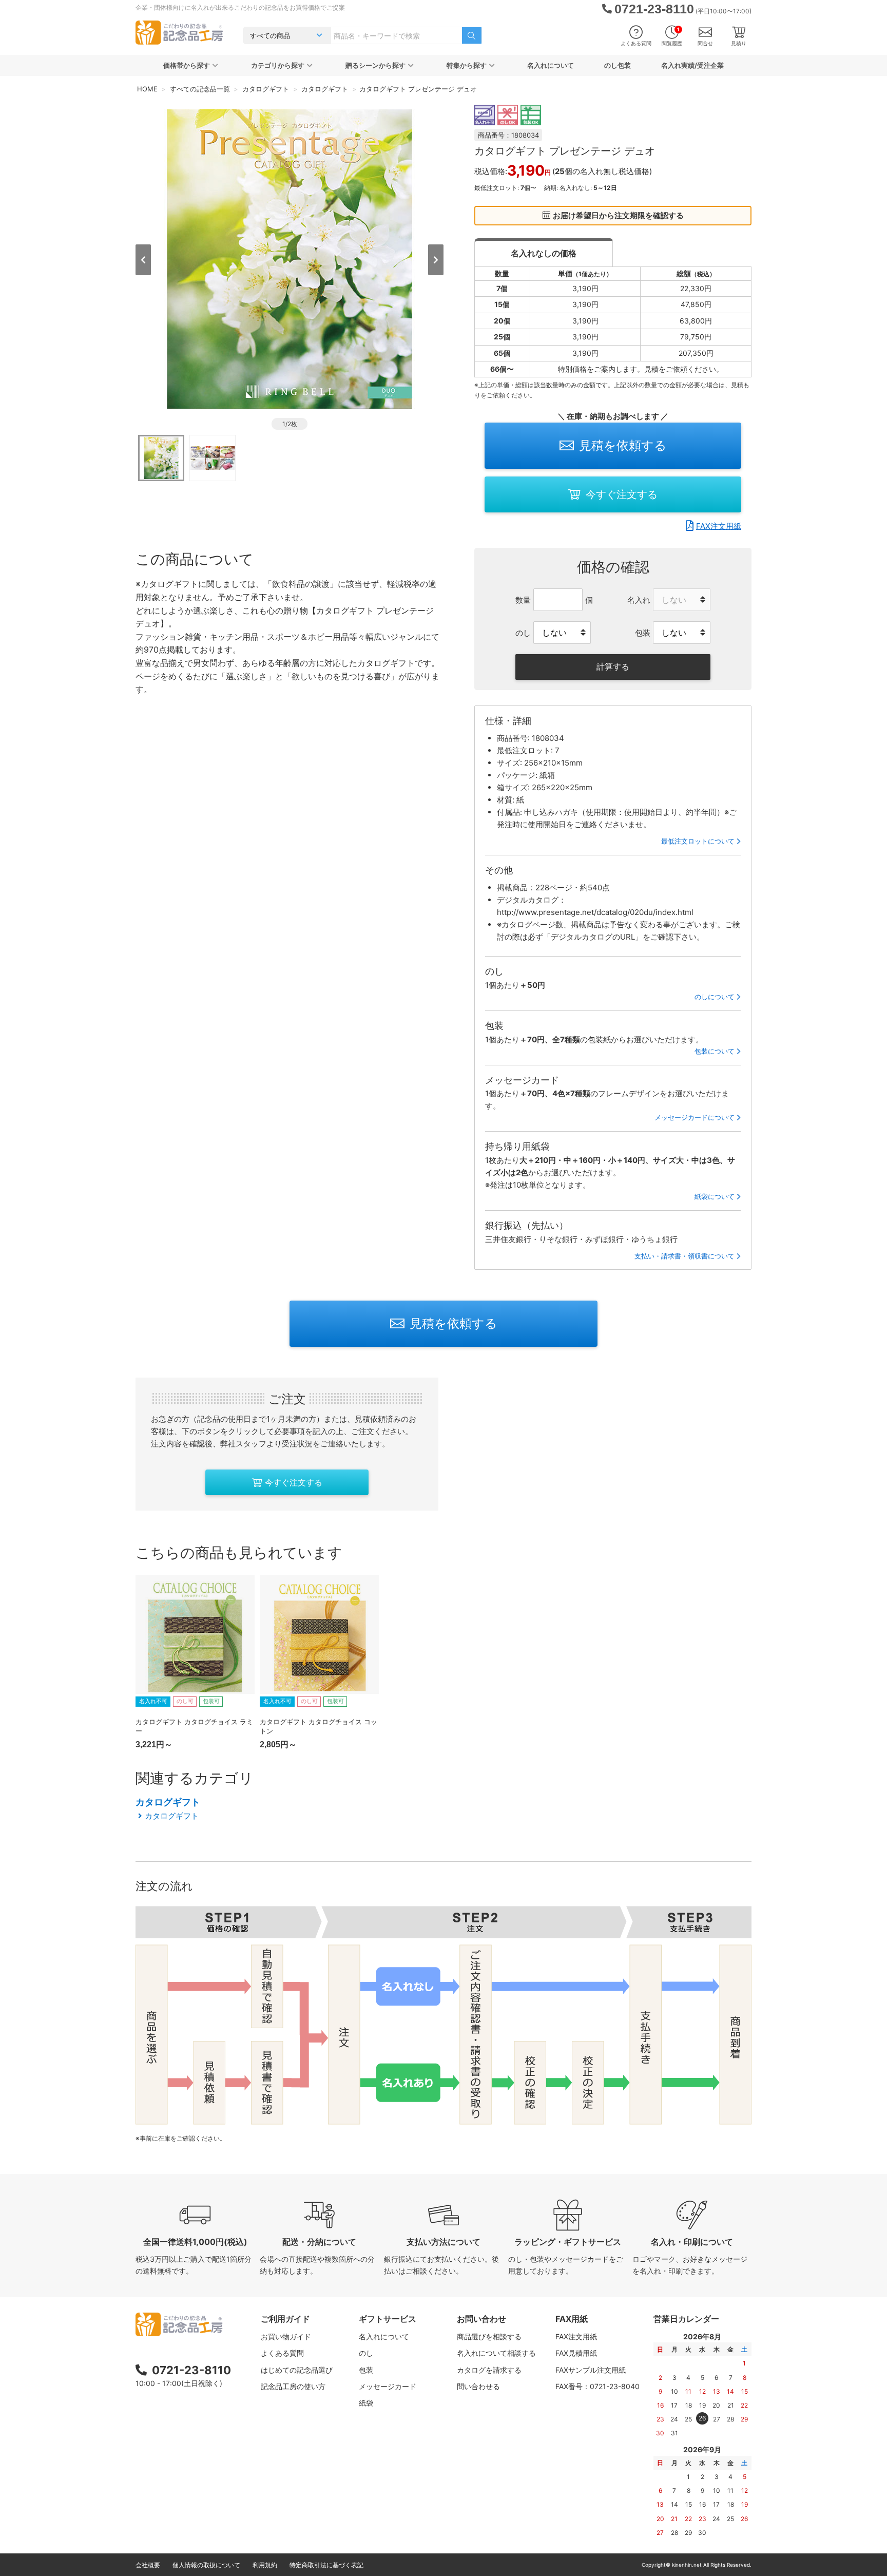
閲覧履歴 (672, 36)
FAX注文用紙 (719, 526)
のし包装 (618, 65)
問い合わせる (478, 2386)
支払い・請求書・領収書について (684, 1256)
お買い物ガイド (286, 2336)
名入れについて (551, 65)
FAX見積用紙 (576, 2353)
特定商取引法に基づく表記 (326, 2565)
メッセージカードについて (695, 1117)
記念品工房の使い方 (293, 2386)
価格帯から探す (187, 65)
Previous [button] (143, 260)
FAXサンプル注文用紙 (591, 2370)
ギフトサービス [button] (388, 2319)
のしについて (715, 997)
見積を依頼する (623, 445)
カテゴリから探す (278, 65)
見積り (739, 43)
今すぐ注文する (622, 494)
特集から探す (467, 65)
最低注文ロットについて (698, 841)
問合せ (705, 43)
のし (366, 2353)
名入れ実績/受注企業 (692, 65)
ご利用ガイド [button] (285, 2319)
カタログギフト (168, 1802)
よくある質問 (636, 43)
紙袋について (715, 1196)
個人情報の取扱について (206, 2565)
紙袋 (366, 2403)
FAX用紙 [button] (572, 2319)
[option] (290, 259)
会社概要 (148, 2565)
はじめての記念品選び (297, 2370)
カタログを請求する (489, 2370)
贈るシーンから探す (375, 65)
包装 (366, 2370)
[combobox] (397, 35)
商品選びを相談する (489, 2336)
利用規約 (265, 2565)
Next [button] (436, 260)
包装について (715, 1051)
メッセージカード (388, 2386)
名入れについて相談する (496, 2353)
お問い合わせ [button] (481, 2319)
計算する (613, 666)
